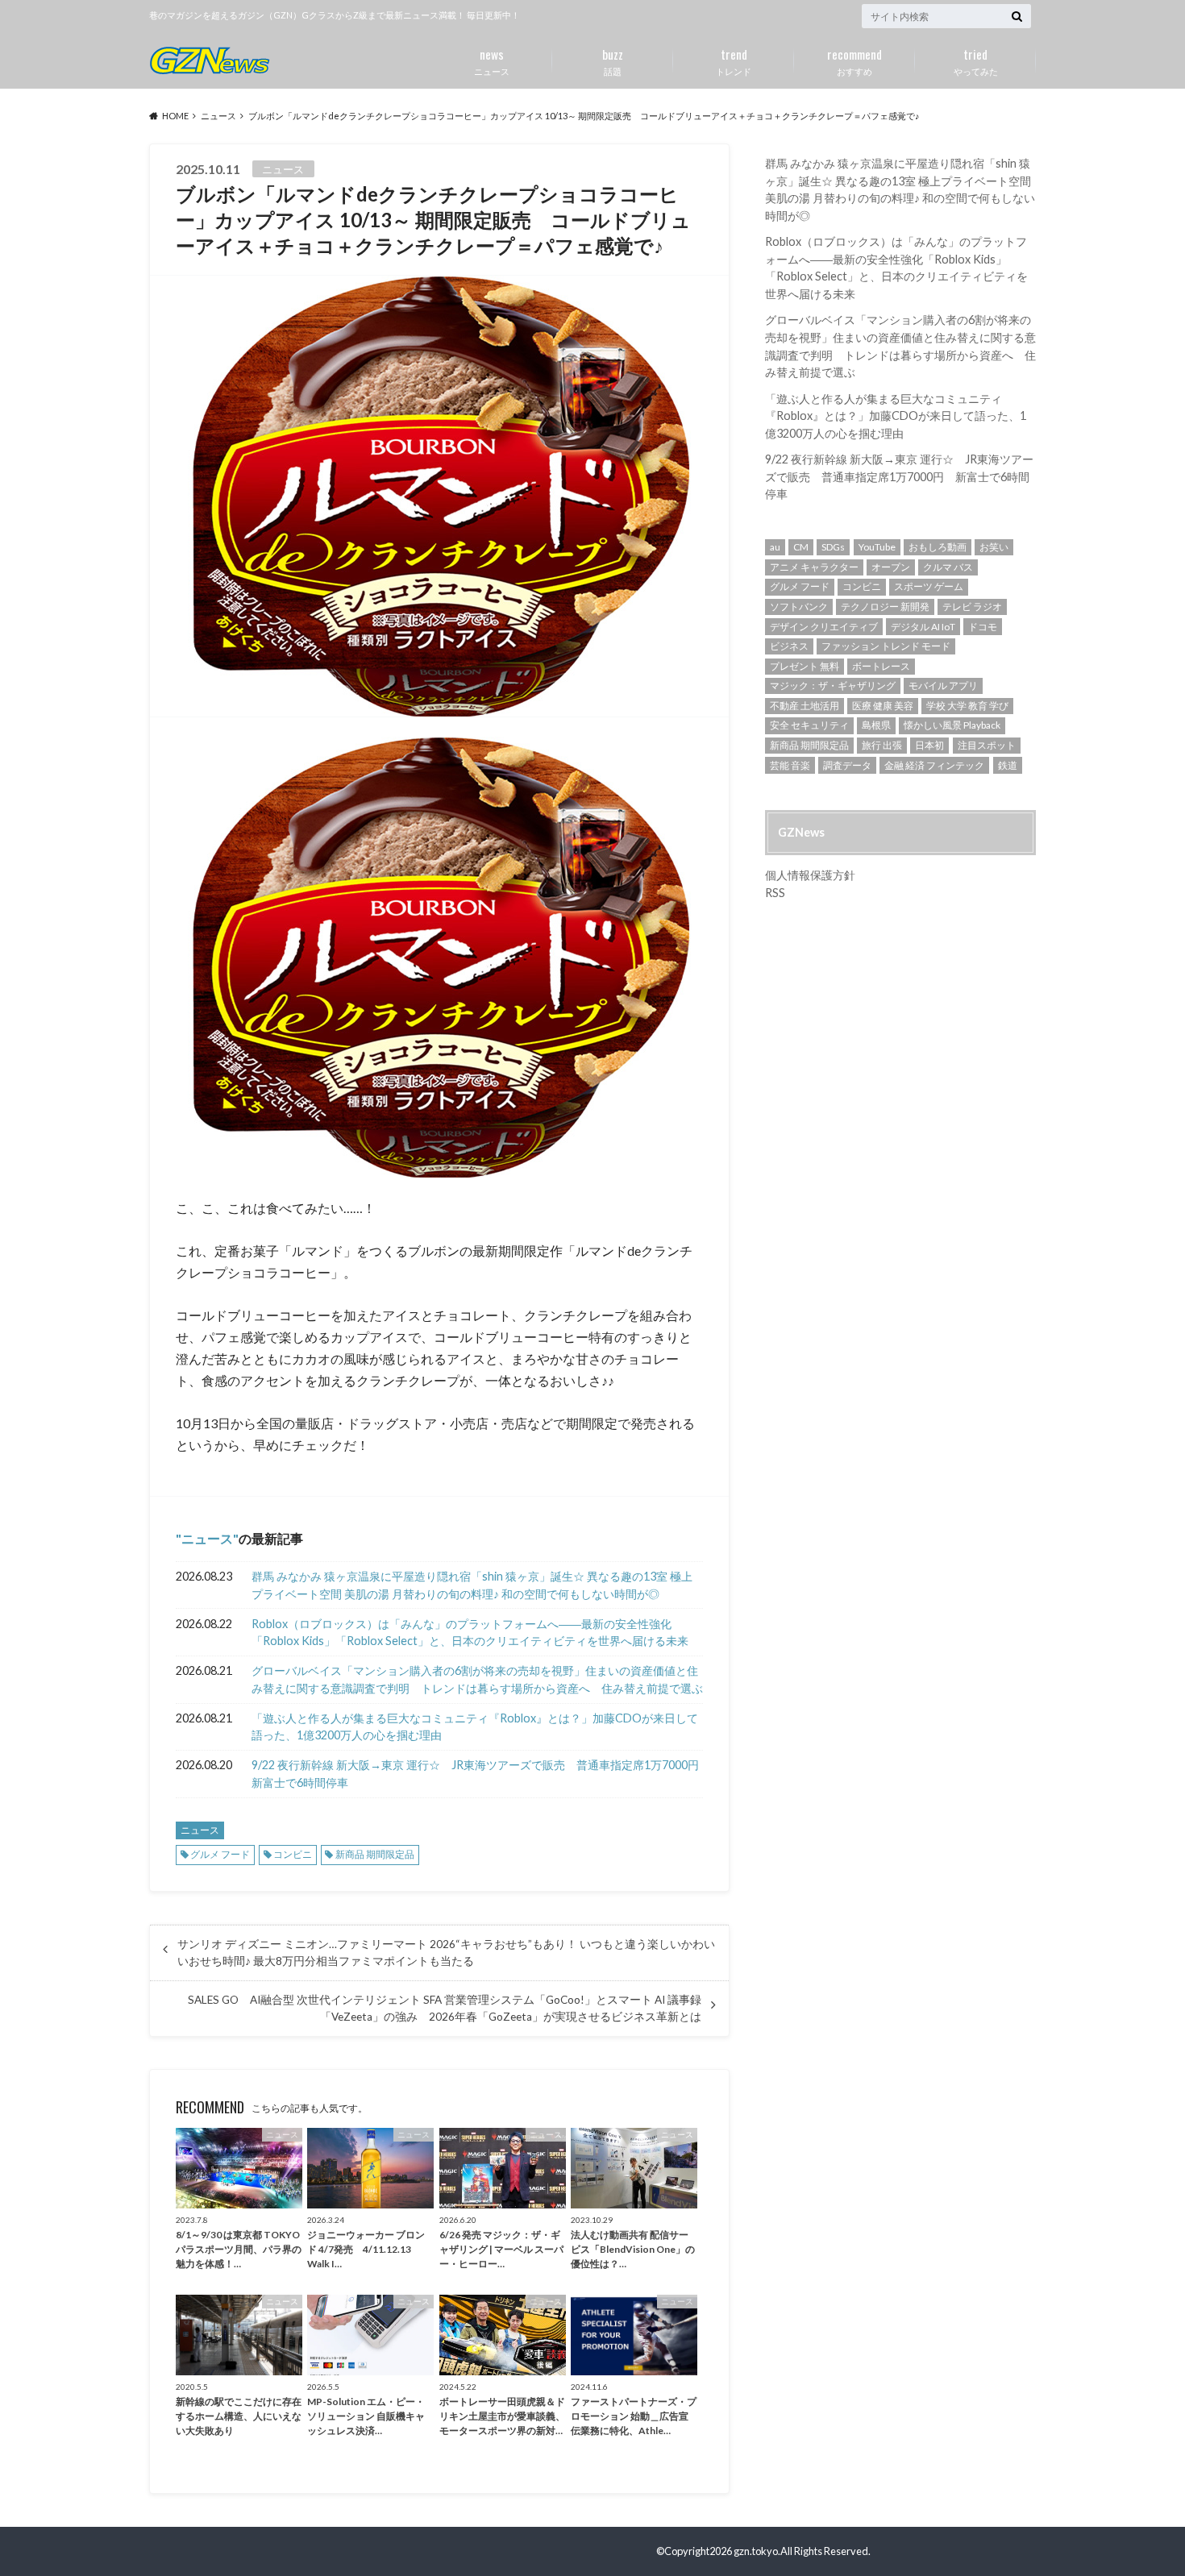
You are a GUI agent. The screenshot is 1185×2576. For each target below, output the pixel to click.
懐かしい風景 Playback (952, 725)
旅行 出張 (882, 745)
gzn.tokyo (756, 2551)
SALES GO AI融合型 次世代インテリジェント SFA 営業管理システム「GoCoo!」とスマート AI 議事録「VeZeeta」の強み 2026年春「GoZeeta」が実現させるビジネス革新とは (445, 2008)
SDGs (833, 547)
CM (801, 547)
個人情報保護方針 (810, 875)
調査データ (847, 765)
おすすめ (854, 60)
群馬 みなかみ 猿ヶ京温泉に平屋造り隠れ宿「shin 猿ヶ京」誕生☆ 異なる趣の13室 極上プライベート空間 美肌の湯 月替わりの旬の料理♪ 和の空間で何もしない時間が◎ (472, 1585)
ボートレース (881, 666)
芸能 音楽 (790, 765)
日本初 (929, 745)
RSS (775, 893)
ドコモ (983, 627)
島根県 (876, 725)
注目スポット (987, 745)
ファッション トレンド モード (886, 646)
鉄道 (1008, 765)
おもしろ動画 (938, 547)
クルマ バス (948, 567)
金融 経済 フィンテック (934, 765)
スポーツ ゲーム (929, 586)
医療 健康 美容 (883, 706)
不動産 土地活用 (805, 706)
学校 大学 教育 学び (967, 706)
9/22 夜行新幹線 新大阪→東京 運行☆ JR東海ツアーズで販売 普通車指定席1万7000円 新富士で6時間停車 (477, 1774)
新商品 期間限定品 (375, 1854)
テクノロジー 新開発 (885, 607)
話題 (613, 60)
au (775, 547)
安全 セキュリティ (809, 725)
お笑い (994, 547)
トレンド (734, 60)
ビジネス (789, 646)
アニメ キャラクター (814, 567)
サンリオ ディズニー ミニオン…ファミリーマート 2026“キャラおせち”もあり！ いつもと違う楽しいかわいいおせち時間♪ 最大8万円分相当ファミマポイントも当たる (446, 1952)
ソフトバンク (799, 607)
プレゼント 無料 (805, 666)
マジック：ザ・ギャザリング (833, 686)
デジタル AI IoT (923, 627)
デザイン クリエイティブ (824, 627)
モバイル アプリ (943, 686)
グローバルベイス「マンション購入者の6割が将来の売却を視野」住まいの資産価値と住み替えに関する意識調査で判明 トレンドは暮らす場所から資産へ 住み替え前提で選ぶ (477, 1679)
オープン (891, 567)
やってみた (976, 60)
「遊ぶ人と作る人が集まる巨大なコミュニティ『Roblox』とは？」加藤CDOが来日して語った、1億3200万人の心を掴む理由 (475, 1727)
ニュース (492, 60)
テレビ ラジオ (972, 607)
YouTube (877, 547)
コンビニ (293, 1854)
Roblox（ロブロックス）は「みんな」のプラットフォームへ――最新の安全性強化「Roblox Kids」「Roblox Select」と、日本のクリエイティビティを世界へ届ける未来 (470, 1633)
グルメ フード (220, 1854)
